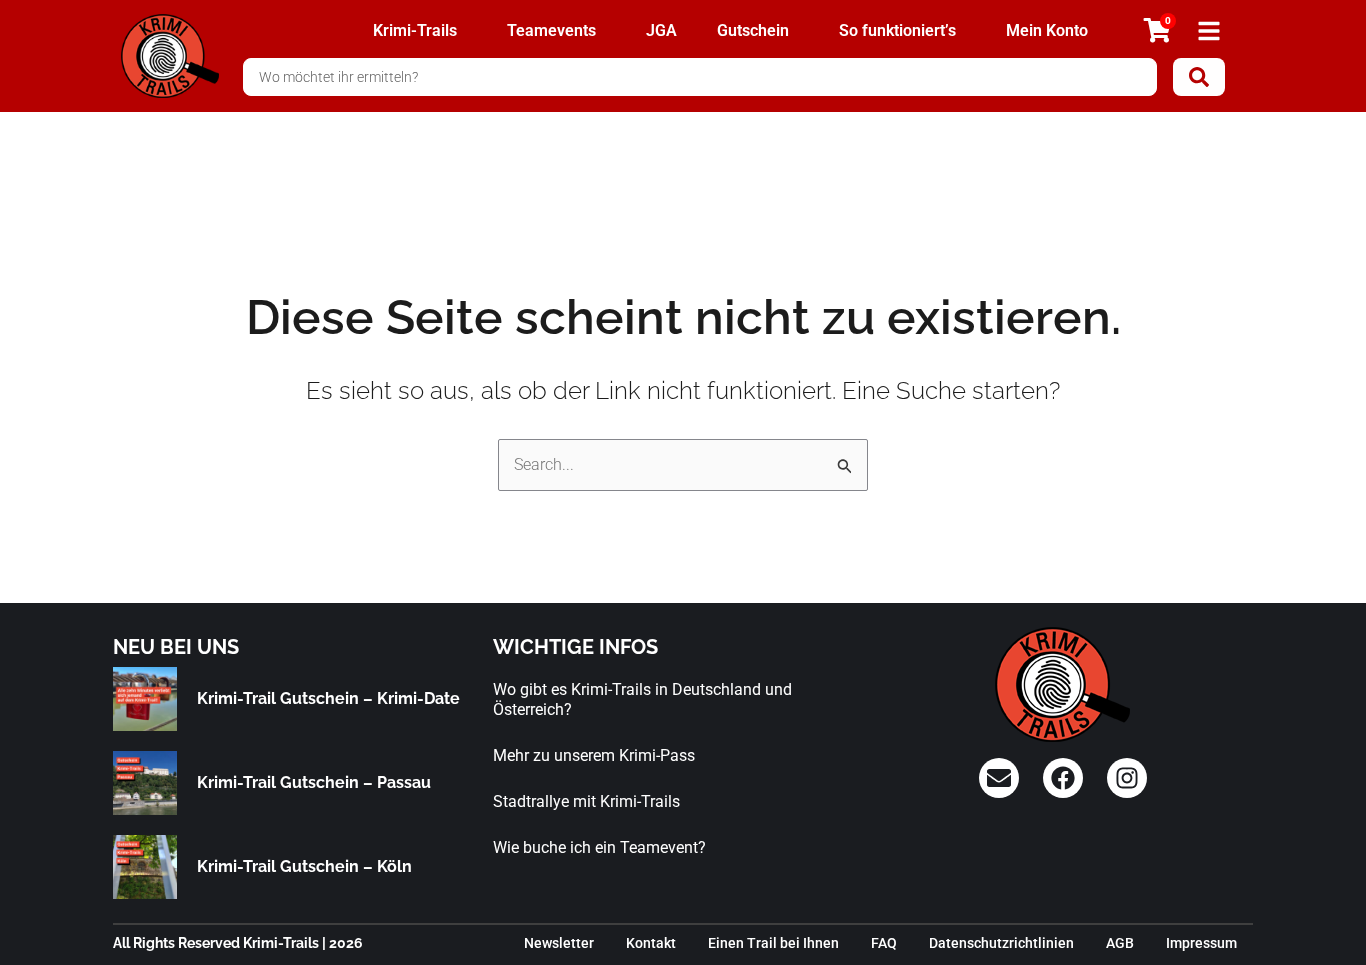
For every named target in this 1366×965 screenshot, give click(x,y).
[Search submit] (1199, 77)
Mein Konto (1047, 30)
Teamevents (551, 30)
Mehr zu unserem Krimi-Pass (594, 755)
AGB (1120, 943)
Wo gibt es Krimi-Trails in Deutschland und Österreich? (642, 699)
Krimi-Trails (415, 30)
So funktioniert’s (897, 30)
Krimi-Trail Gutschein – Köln (304, 866)
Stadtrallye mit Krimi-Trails (586, 801)
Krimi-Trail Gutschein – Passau (314, 782)
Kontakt (651, 943)
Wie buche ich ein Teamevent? (599, 847)
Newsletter (559, 943)
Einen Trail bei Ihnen (773, 943)
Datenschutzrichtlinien (1001, 943)
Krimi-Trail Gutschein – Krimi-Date (328, 698)
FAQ (884, 943)
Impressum (1201, 943)
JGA (661, 30)
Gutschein (753, 30)
